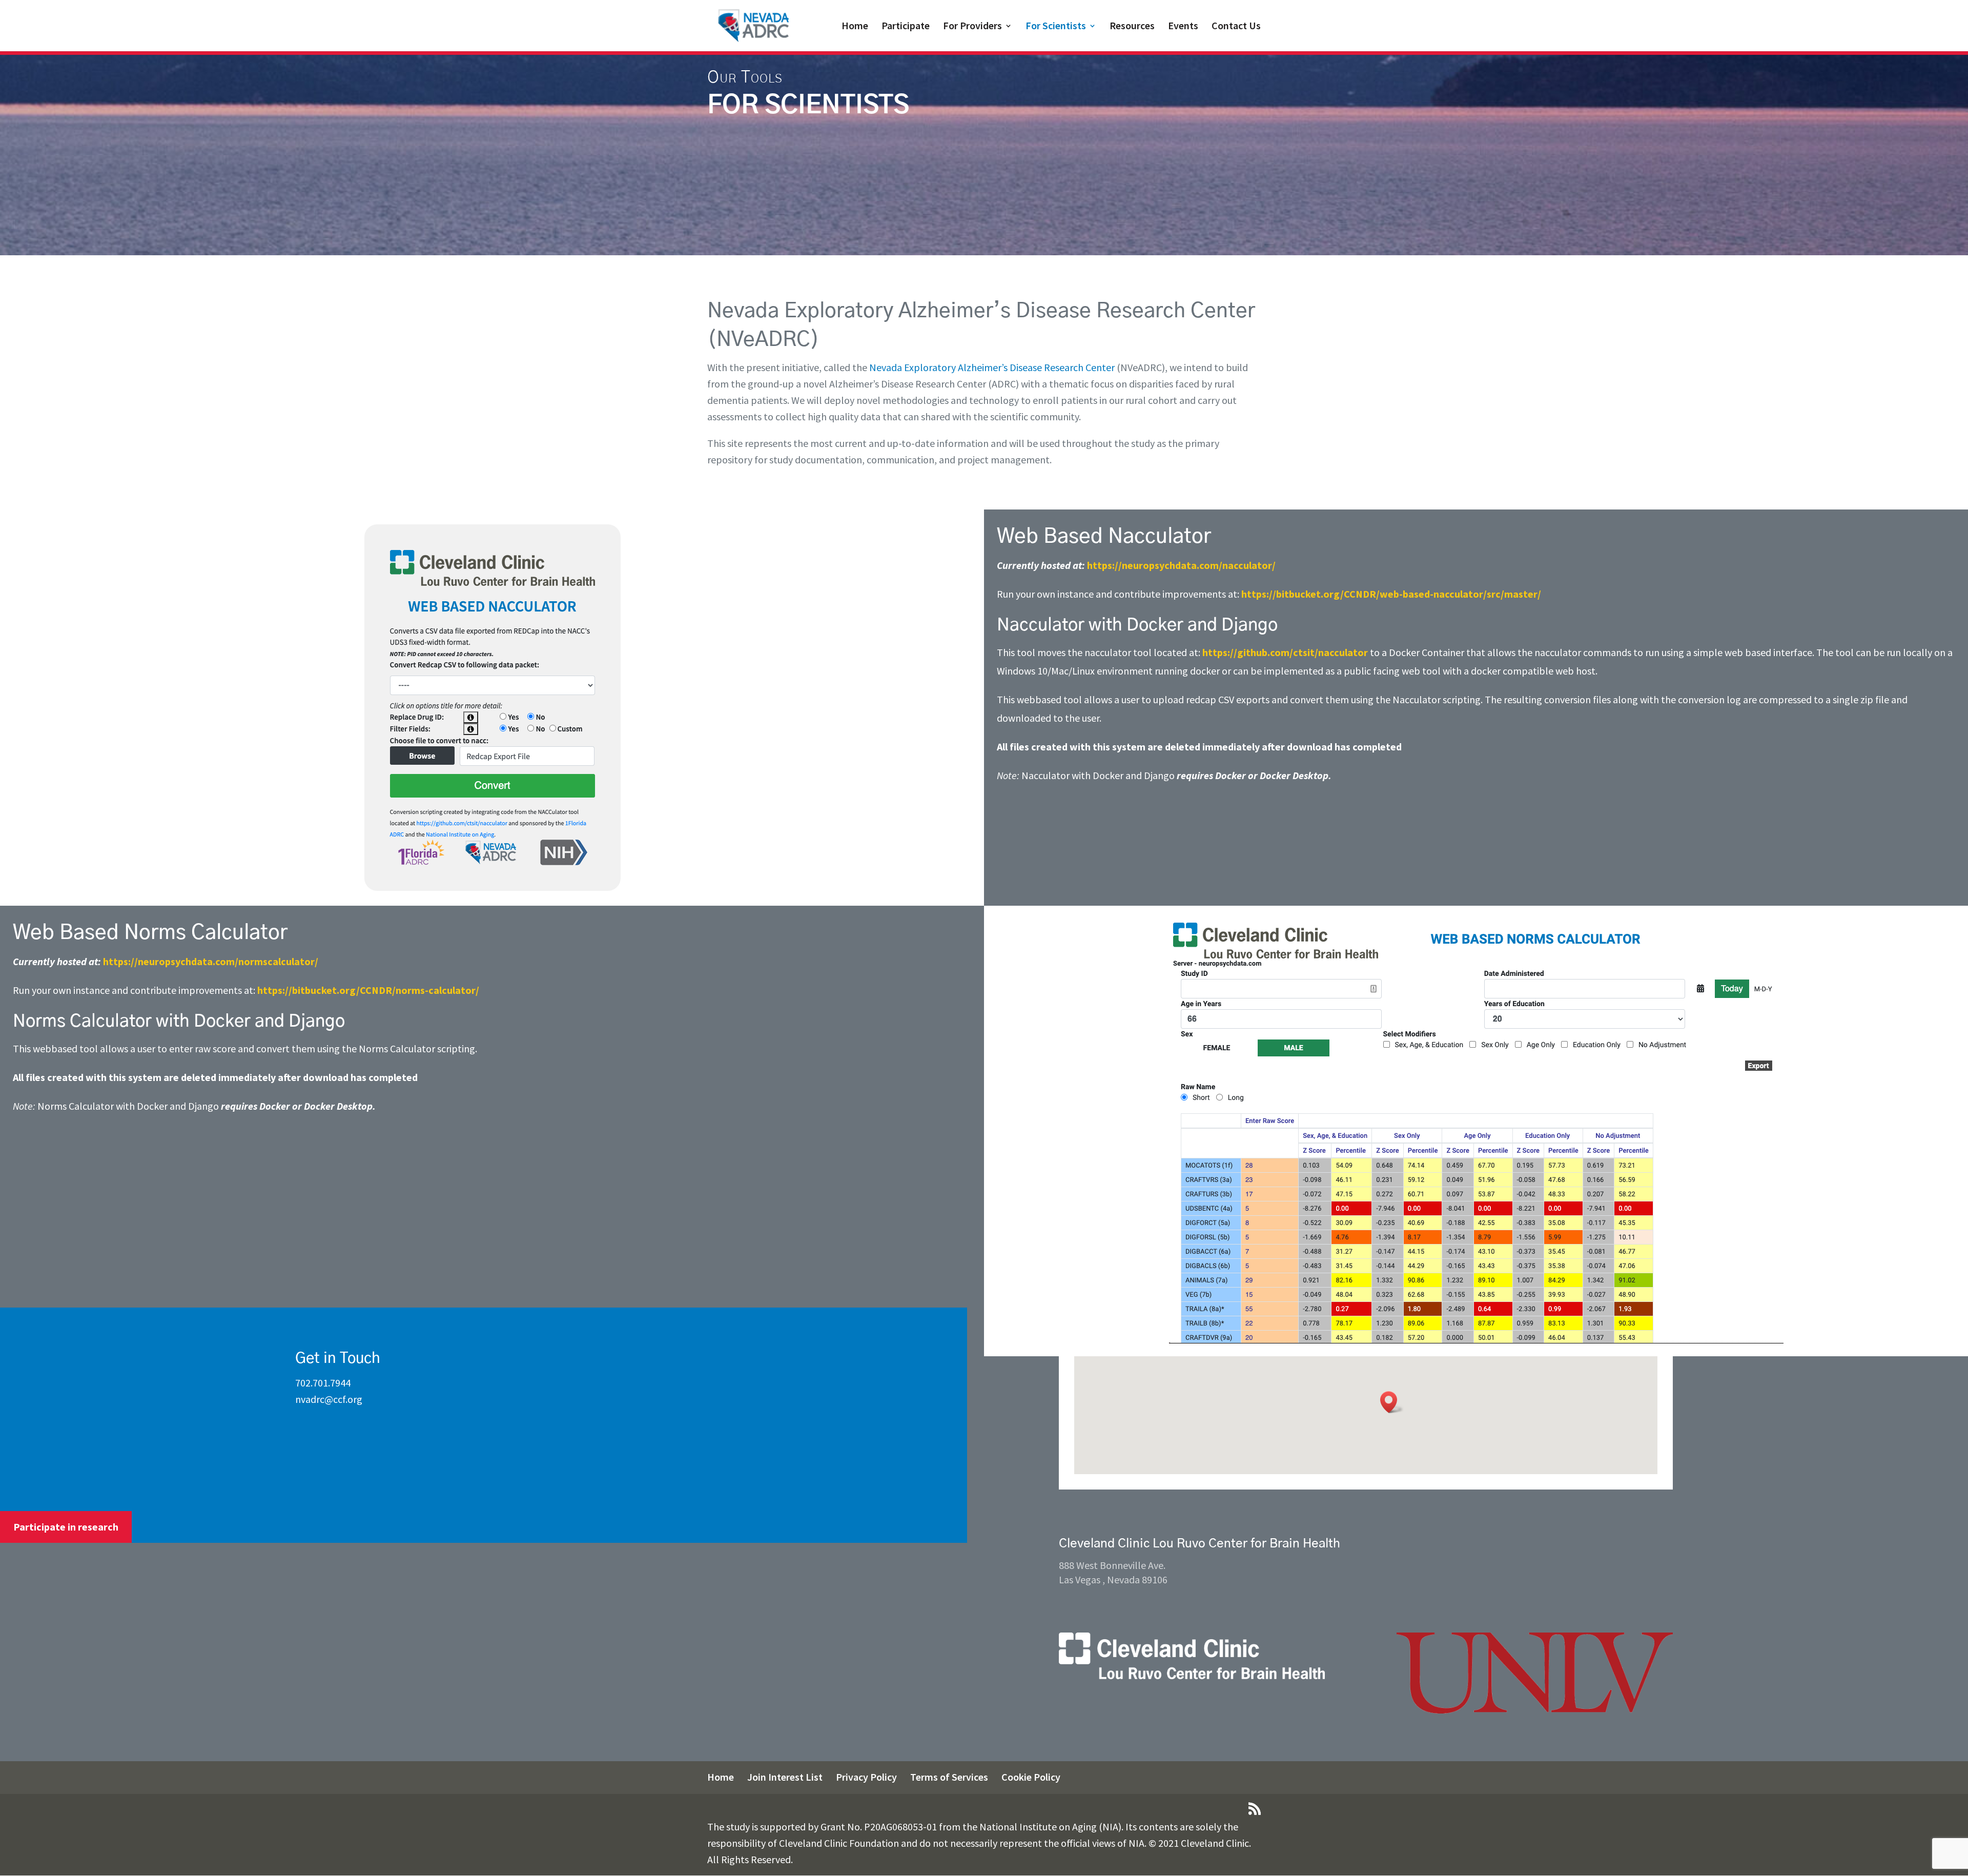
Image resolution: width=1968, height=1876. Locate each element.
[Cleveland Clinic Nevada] (1192, 1676)
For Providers (972, 27)
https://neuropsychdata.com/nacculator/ (1181, 565)
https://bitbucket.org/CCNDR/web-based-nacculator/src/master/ (1391, 594)
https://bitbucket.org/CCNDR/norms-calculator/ (368, 990)
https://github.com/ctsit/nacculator (1285, 652)
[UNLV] (1535, 1710)
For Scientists (1056, 27)
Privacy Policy (866, 1777)
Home (855, 27)
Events (1183, 27)
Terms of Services (949, 1777)
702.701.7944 (323, 1383)
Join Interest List (785, 1777)
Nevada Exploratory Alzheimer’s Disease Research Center (992, 367)
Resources (1132, 27)
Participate (906, 27)
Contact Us (1236, 27)
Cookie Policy (1031, 1777)
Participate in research (66, 1527)
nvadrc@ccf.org (329, 1399)
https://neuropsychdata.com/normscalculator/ (211, 961)
